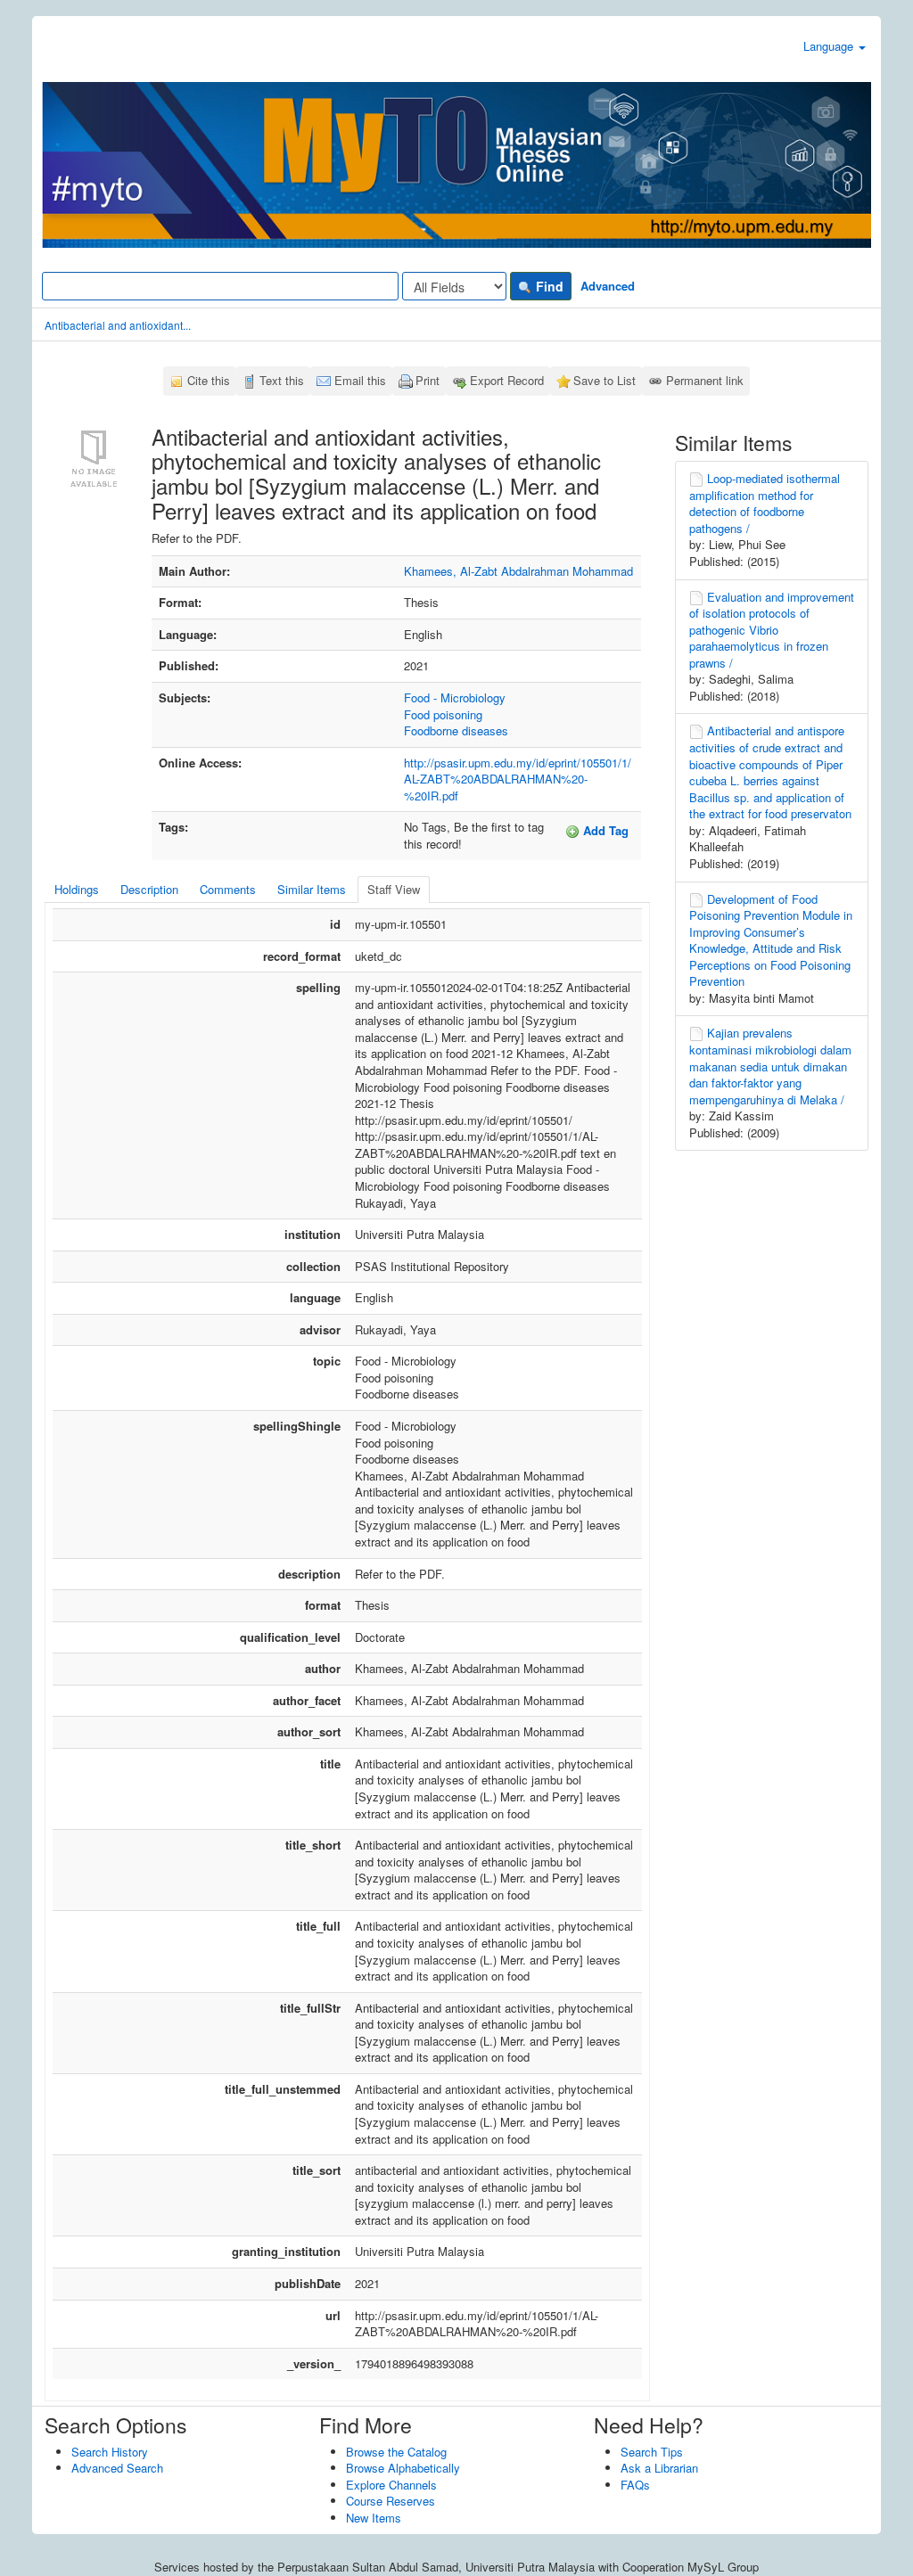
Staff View (394, 889)
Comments (228, 889)
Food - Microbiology (455, 697)
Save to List (605, 380)
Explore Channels (391, 2485)
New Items (374, 2518)
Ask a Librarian (659, 2468)
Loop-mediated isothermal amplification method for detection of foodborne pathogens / (765, 503)
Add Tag (604, 830)
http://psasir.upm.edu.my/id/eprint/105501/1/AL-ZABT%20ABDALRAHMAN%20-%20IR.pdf (518, 779)
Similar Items (312, 889)
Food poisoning (443, 714)
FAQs (635, 2485)
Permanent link (705, 380)
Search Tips (652, 2452)
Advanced (608, 286)
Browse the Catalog (396, 2452)
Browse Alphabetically (403, 2468)
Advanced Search (117, 2468)
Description (149, 889)
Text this (282, 380)
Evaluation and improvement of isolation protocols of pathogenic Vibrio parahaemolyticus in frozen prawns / (772, 630)
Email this (360, 380)
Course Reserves (391, 2501)
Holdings (77, 889)
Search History (110, 2452)
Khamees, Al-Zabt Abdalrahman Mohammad (518, 571)
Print (428, 380)
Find (548, 286)
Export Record (507, 380)
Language (830, 46)
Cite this (209, 380)
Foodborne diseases (456, 730)
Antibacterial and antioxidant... (118, 325)
